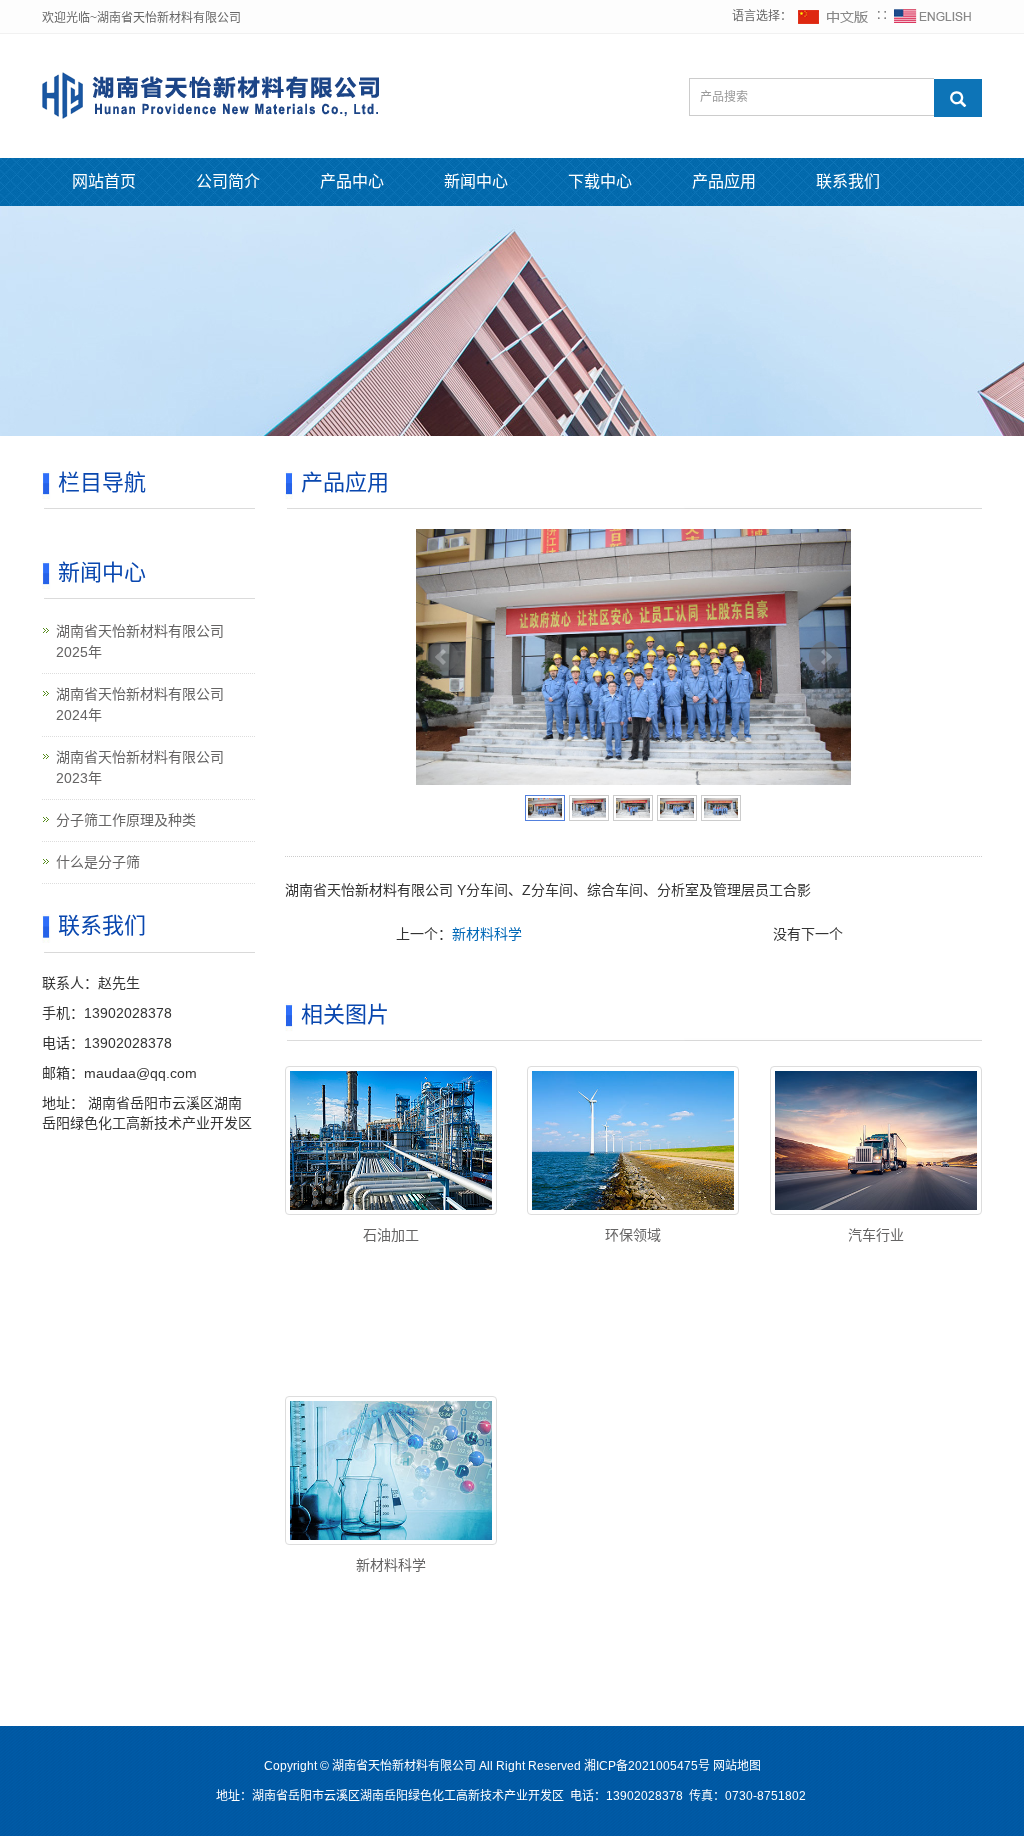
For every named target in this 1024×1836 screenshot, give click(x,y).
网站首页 (104, 181)
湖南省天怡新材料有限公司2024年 (140, 704)
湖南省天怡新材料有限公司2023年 (140, 767)
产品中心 (352, 181)
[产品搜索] (958, 98)
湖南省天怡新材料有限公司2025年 (140, 641)
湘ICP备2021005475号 (647, 1766)
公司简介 (228, 181)
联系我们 (848, 181)
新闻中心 (476, 181)
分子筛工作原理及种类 (126, 820)
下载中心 (600, 181)
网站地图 (737, 1766)
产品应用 (724, 181)
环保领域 (633, 1235)
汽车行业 (876, 1235)
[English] (933, 16)
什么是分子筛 (98, 862)
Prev (442, 657)
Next (825, 657)
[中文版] (834, 16)
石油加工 (391, 1235)
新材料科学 (487, 934)
